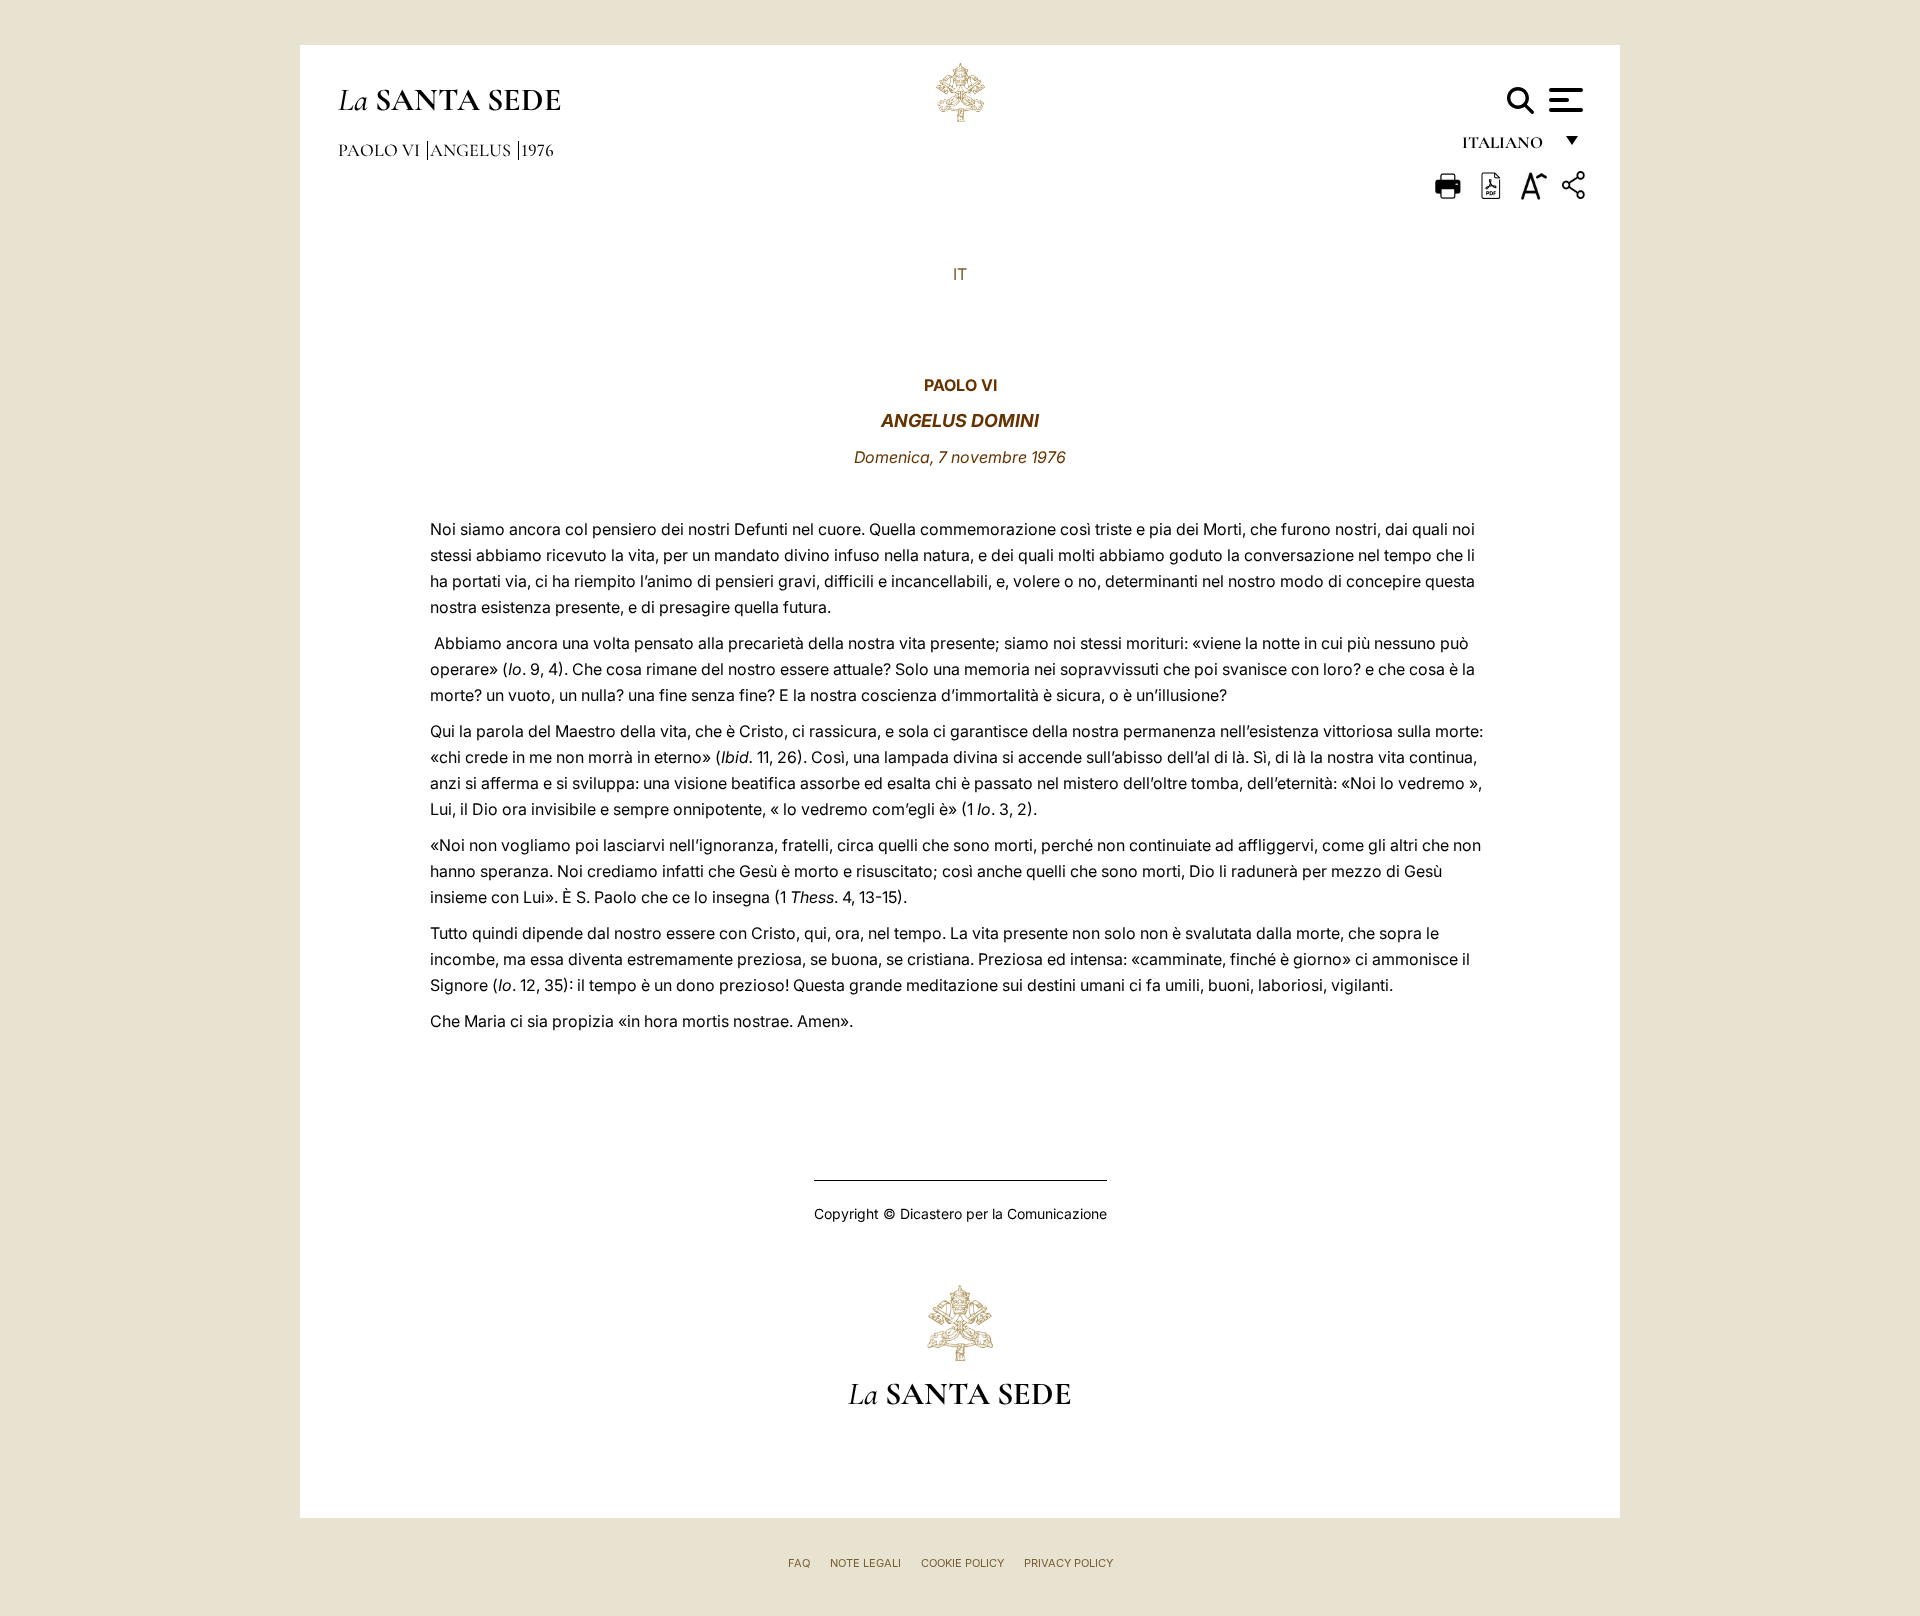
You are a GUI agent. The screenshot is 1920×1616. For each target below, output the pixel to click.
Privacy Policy (1068, 1563)
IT (960, 274)
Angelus (472, 150)
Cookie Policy (962, 1563)
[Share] (1576, 188)
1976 (537, 150)
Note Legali (865, 1563)
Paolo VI (381, 150)
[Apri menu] (1563, 100)
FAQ (799, 1563)
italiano (1506, 147)
